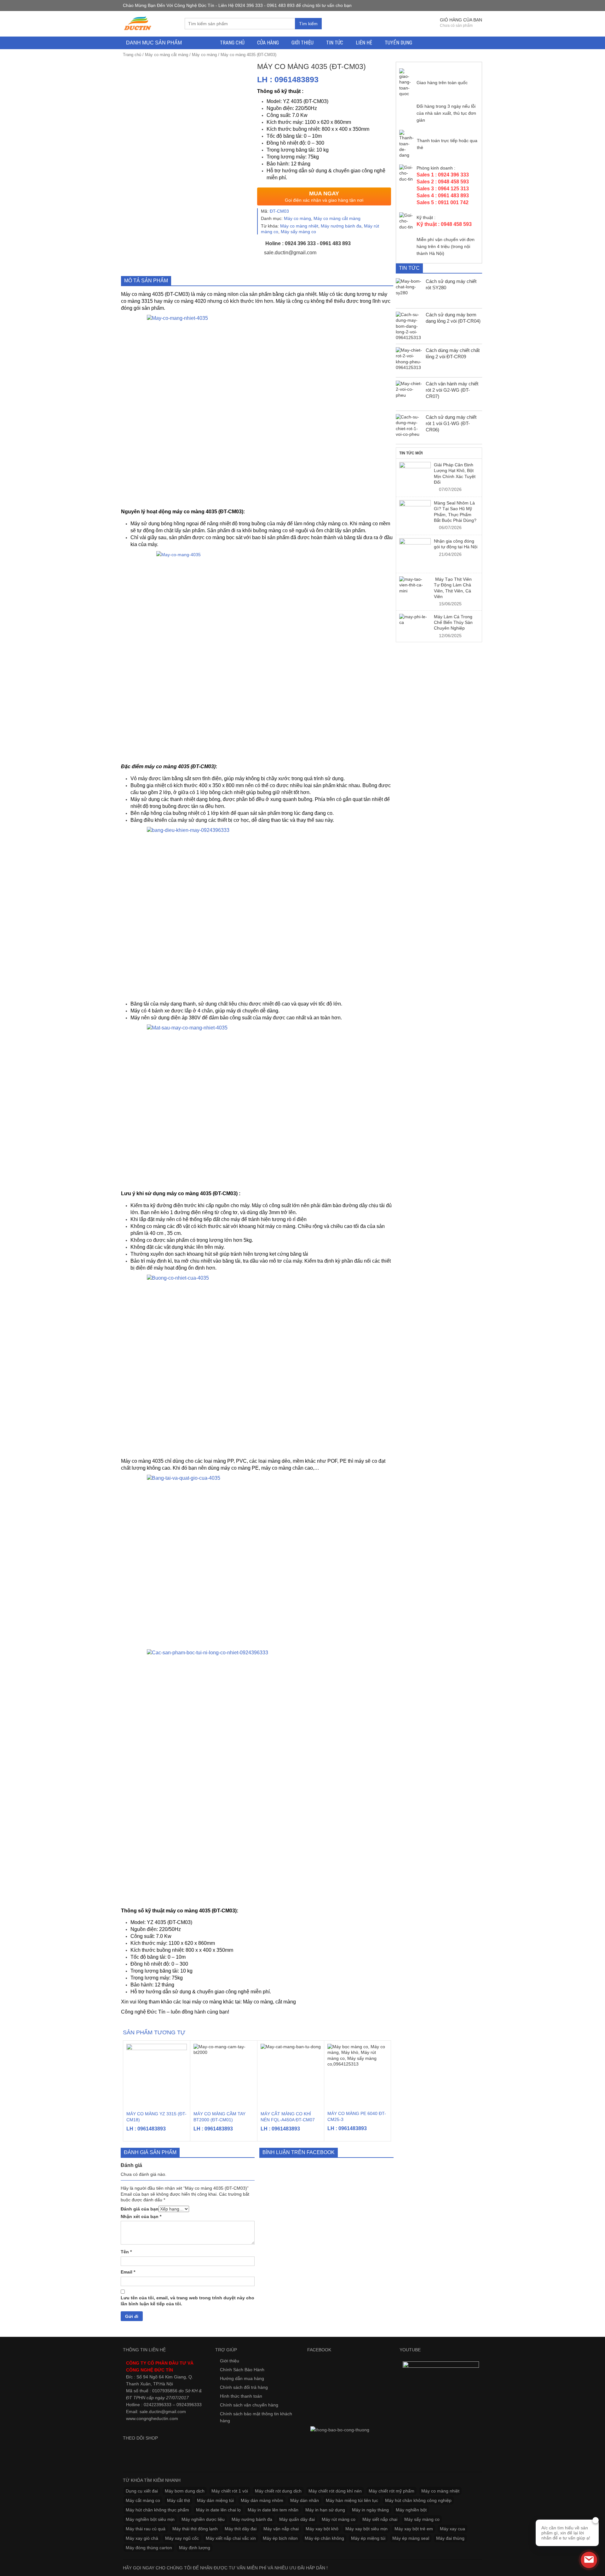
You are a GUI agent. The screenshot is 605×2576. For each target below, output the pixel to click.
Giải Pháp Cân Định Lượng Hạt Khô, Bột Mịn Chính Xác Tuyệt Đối (455, 473)
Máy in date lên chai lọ (218, 2510)
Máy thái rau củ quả (146, 2529)
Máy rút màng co (339, 2519)
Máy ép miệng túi (368, 2538)
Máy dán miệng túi (215, 2500)
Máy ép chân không (324, 2538)
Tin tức (335, 43)
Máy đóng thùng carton (149, 2548)
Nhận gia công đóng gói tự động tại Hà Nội (456, 544)
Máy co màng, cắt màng (269, 2002)
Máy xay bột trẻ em (414, 2529)
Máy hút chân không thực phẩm (157, 2510)
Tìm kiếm (308, 24)
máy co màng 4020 (185, 301)
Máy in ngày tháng (370, 2510)
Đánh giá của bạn (140, 2209)
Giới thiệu (302, 43)
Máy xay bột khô (322, 2529)
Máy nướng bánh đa (341, 226)
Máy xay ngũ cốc (182, 2538)
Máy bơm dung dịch (185, 2491)
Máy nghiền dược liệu (203, 2519)
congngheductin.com (157, 2418)
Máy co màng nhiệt (299, 226)
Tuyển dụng (398, 43)
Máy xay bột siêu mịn (366, 2529)
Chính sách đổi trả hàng (244, 2387)
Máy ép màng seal (411, 2538)
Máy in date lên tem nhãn (273, 2510)
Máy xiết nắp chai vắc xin (231, 2538)
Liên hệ (364, 43)
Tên (126, 2252)
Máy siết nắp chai (380, 2519)
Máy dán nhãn (305, 2500)
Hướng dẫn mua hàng (242, 2378)
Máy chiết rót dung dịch (278, 2491)
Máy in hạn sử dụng (325, 2510)
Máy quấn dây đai (297, 2519)
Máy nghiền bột (411, 2510)
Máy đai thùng (450, 2538)
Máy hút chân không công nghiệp (418, 2500)
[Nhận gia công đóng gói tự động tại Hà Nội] (415, 554)
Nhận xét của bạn (141, 2216)
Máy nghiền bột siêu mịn (150, 2519)
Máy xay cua (452, 2529)
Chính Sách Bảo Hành (242, 2370)
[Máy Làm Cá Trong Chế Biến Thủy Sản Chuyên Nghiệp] (415, 620)
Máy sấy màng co (298, 232)
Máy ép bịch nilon (280, 2538)
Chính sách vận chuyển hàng (249, 2405)
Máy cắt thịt (179, 2500)
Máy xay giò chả (142, 2538)
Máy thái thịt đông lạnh (195, 2529)
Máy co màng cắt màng (167, 55)
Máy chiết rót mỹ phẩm (392, 2491)
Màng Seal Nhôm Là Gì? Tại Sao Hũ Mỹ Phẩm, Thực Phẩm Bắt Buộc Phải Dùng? (455, 512)
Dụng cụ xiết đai (142, 2491)
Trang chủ (232, 43)
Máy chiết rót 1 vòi (230, 2491)
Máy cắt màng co (143, 2500)
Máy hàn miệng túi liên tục (352, 2500)
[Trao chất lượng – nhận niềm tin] (138, 23)
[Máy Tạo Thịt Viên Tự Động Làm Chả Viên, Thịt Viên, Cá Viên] (415, 585)
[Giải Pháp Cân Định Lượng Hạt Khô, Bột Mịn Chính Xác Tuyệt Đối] (415, 478)
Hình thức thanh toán (241, 2396)
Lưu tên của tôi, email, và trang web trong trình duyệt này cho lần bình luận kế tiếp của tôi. (187, 2301)
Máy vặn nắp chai (281, 2529)
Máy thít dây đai (241, 2529)
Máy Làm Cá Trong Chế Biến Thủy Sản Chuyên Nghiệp (453, 622)
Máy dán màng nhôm (262, 2500)
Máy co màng (204, 55)
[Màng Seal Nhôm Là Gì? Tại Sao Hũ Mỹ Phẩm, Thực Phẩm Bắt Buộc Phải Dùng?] (415, 516)
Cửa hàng (268, 43)
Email (128, 2272)
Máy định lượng (195, 2548)
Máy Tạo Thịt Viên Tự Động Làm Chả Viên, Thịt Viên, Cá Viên (453, 588)
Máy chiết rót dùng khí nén (335, 2491)
